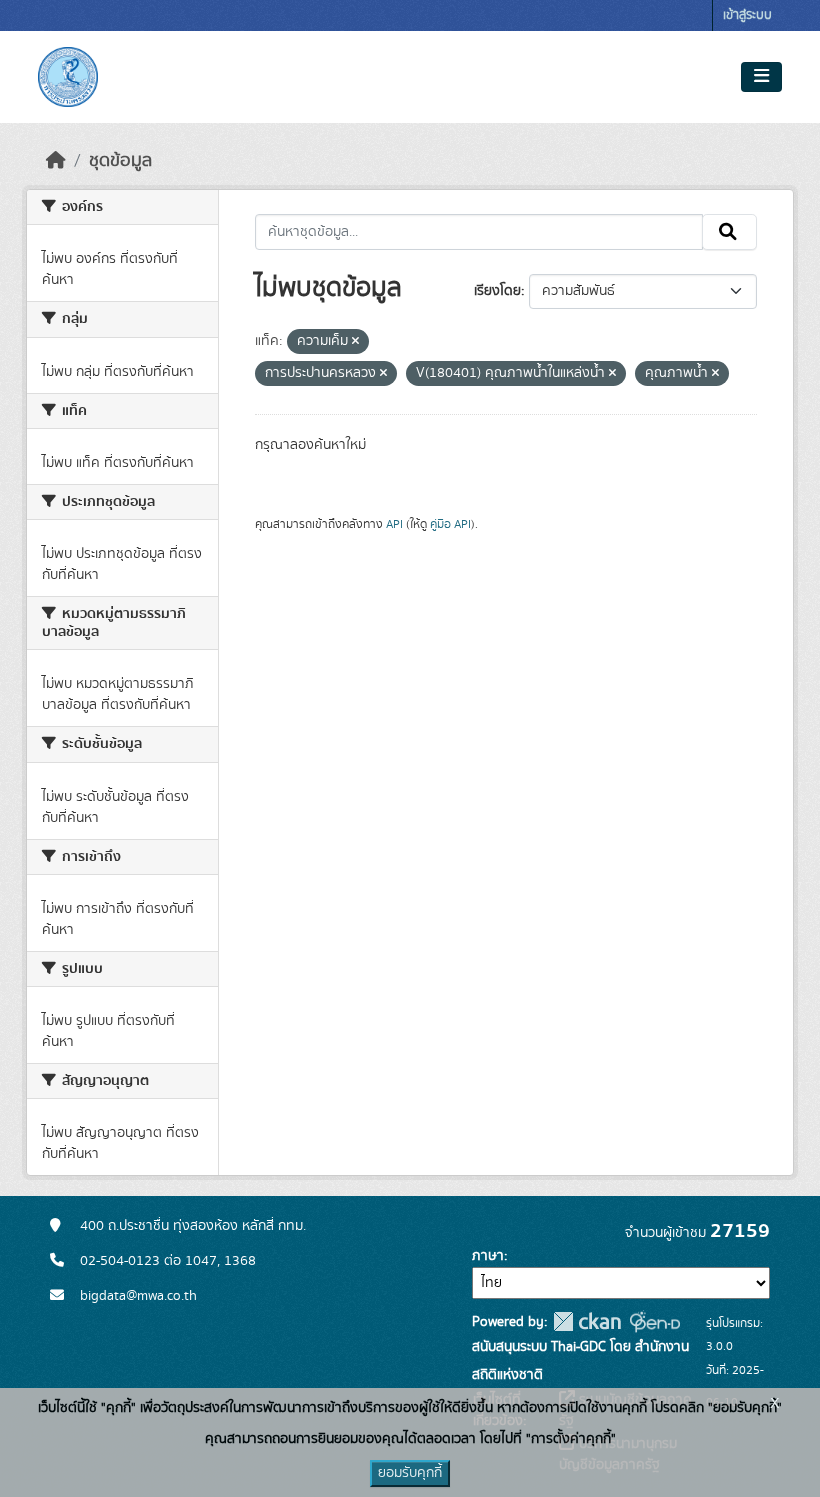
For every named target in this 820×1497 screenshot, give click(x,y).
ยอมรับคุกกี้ (410, 1473)
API (394, 524)
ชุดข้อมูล (120, 161)
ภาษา (488, 1256)
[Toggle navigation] (761, 77)
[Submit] (729, 232)
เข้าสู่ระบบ (747, 15)
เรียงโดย (497, 291)
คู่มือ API (450, 524)
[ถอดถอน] (355, 342)
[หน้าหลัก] (56, 161)
